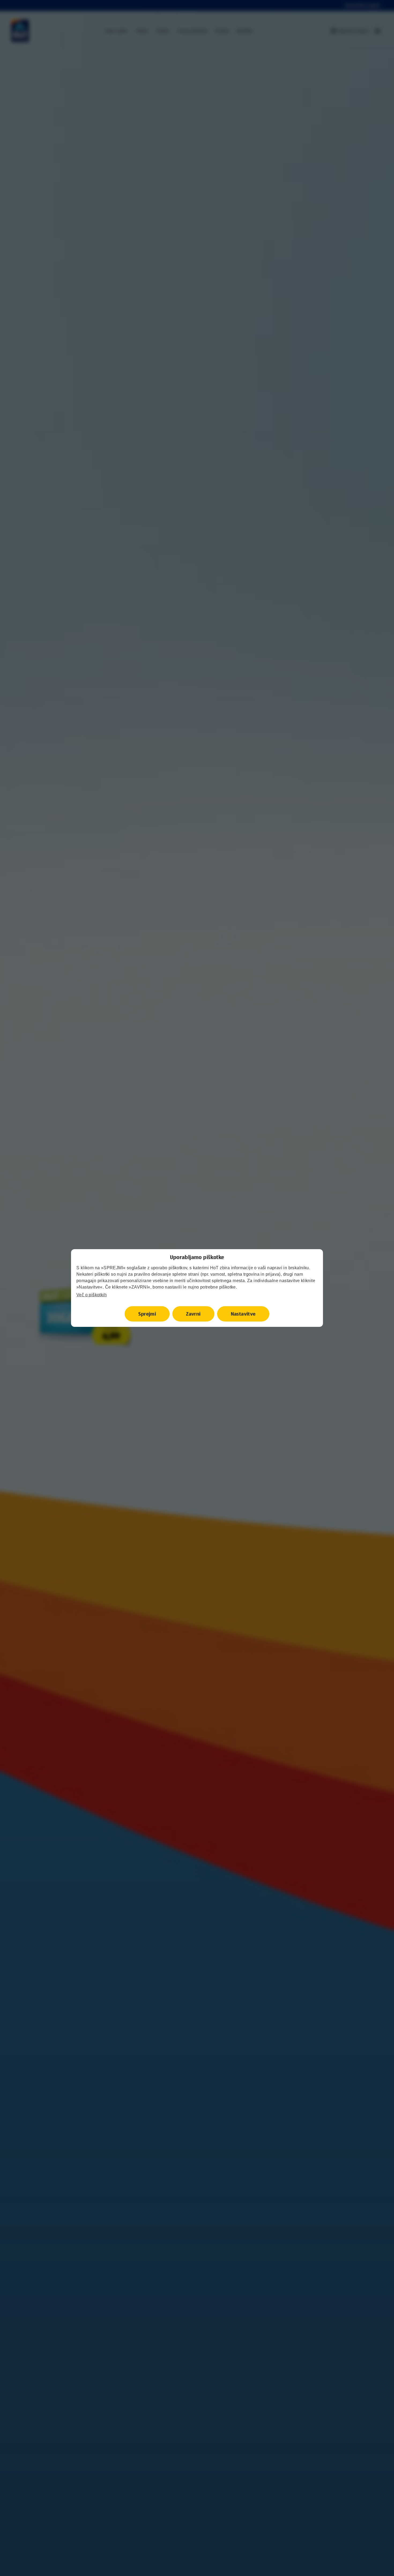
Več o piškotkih (92, 1295)
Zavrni (193, 1314)
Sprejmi (147, 1314)
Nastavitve (243, 1314)
